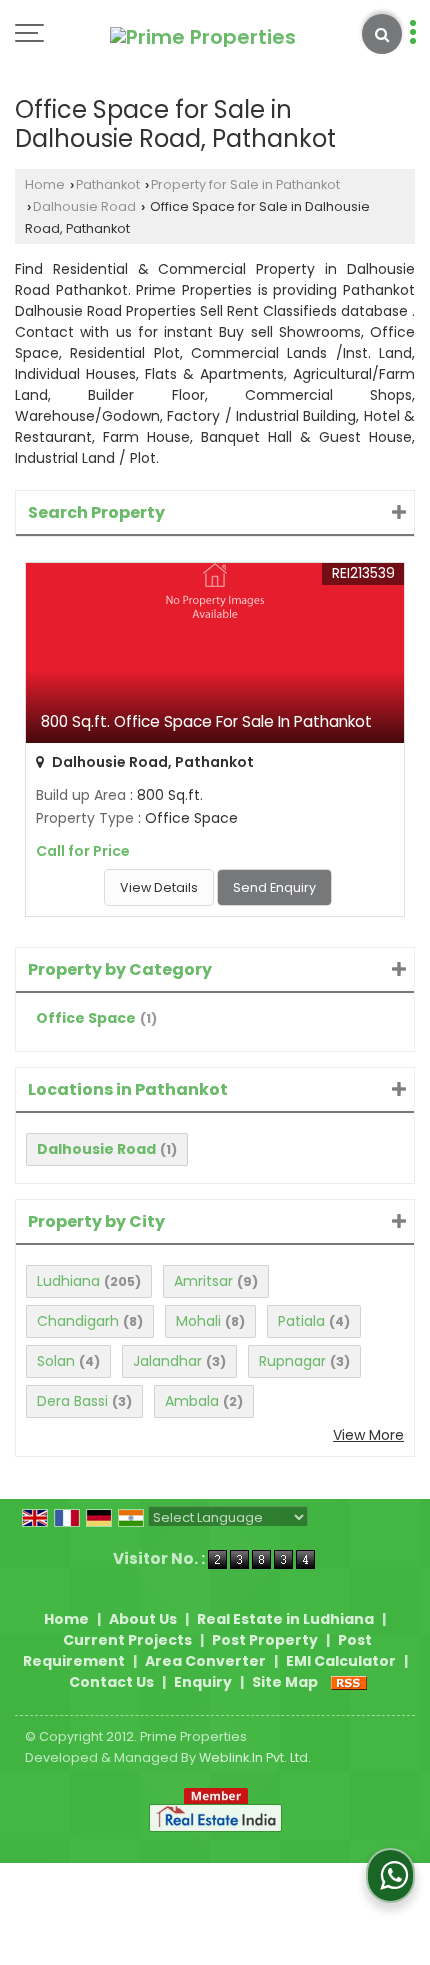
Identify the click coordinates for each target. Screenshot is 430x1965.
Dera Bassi (72, 1401)
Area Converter (205, 1661)
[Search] (382, 34)
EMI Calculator (341, 1661)
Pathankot (108, 184)
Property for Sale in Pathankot (245, 184)
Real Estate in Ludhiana (285, 1619)
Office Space (86, 1018)
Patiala (301, 1321)
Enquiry (203, 1682)
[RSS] (349, 1682)
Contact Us (111, 1682)
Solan (56, 1361)
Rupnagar (292, 1361)
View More (368, 1435)
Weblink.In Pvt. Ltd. (255, 1757)
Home (45, 184)
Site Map (285, 1682)
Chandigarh (78, 1321)
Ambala (192, 1401)
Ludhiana (68, 1281)
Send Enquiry (274, 887)
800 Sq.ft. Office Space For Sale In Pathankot (206, 721)
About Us (143, 1619)
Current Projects (127, 1640)
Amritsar (203, 1281)
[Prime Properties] (203, 37)
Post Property (265, 1640)
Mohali (198, 1321)
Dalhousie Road (84, 206)
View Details (159, 887)
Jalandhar (167, 1361)
